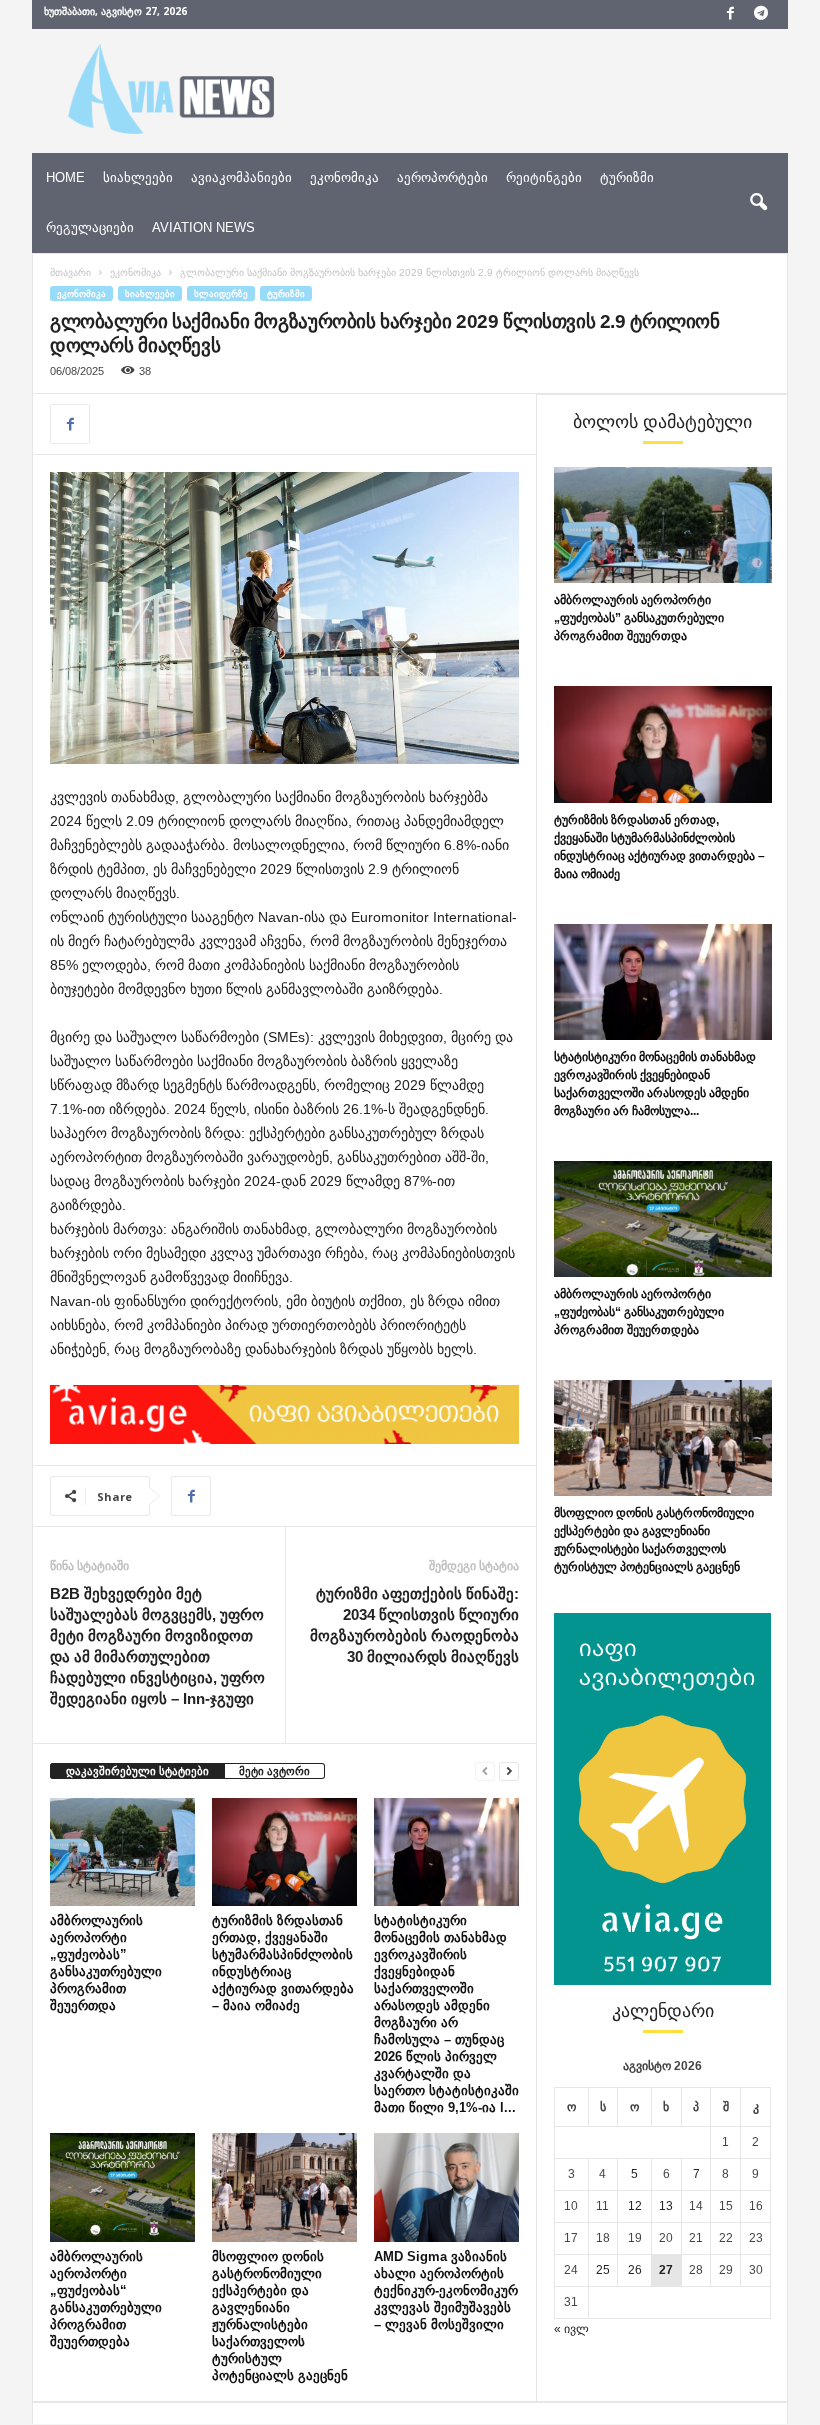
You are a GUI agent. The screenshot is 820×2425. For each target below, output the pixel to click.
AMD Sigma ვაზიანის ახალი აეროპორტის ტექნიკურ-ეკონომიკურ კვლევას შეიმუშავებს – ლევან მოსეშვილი (446, 2290)
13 (666, 2206)
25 (603, 2270)
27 (666, 2270)
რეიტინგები (544, 177)
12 (635, 2206)
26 (635, 2270)
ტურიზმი (627, 177)
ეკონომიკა (344, 177)
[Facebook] (730, 14)
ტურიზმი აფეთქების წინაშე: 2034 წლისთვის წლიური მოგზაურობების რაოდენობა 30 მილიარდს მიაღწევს (414, 1625)
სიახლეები (138, 177)
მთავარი (70, 272)
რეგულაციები (90, 227)
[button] (758, 203)
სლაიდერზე (221, 293)
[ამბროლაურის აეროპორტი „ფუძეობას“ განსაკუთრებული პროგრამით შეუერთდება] (122, 2187)
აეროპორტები (442, 177)
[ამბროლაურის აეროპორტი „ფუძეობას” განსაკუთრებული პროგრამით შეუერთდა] (122, 1852)
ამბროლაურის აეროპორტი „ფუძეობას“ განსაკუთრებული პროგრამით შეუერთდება (639, 1312)
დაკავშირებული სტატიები (137, 1771)
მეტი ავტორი (274, 1771)
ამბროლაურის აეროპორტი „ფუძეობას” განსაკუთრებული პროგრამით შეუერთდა (639, 618)
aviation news (203, 227)
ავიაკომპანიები (241, 177)
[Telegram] (761, 14)
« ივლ (571, 2329)
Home (65, 177)
